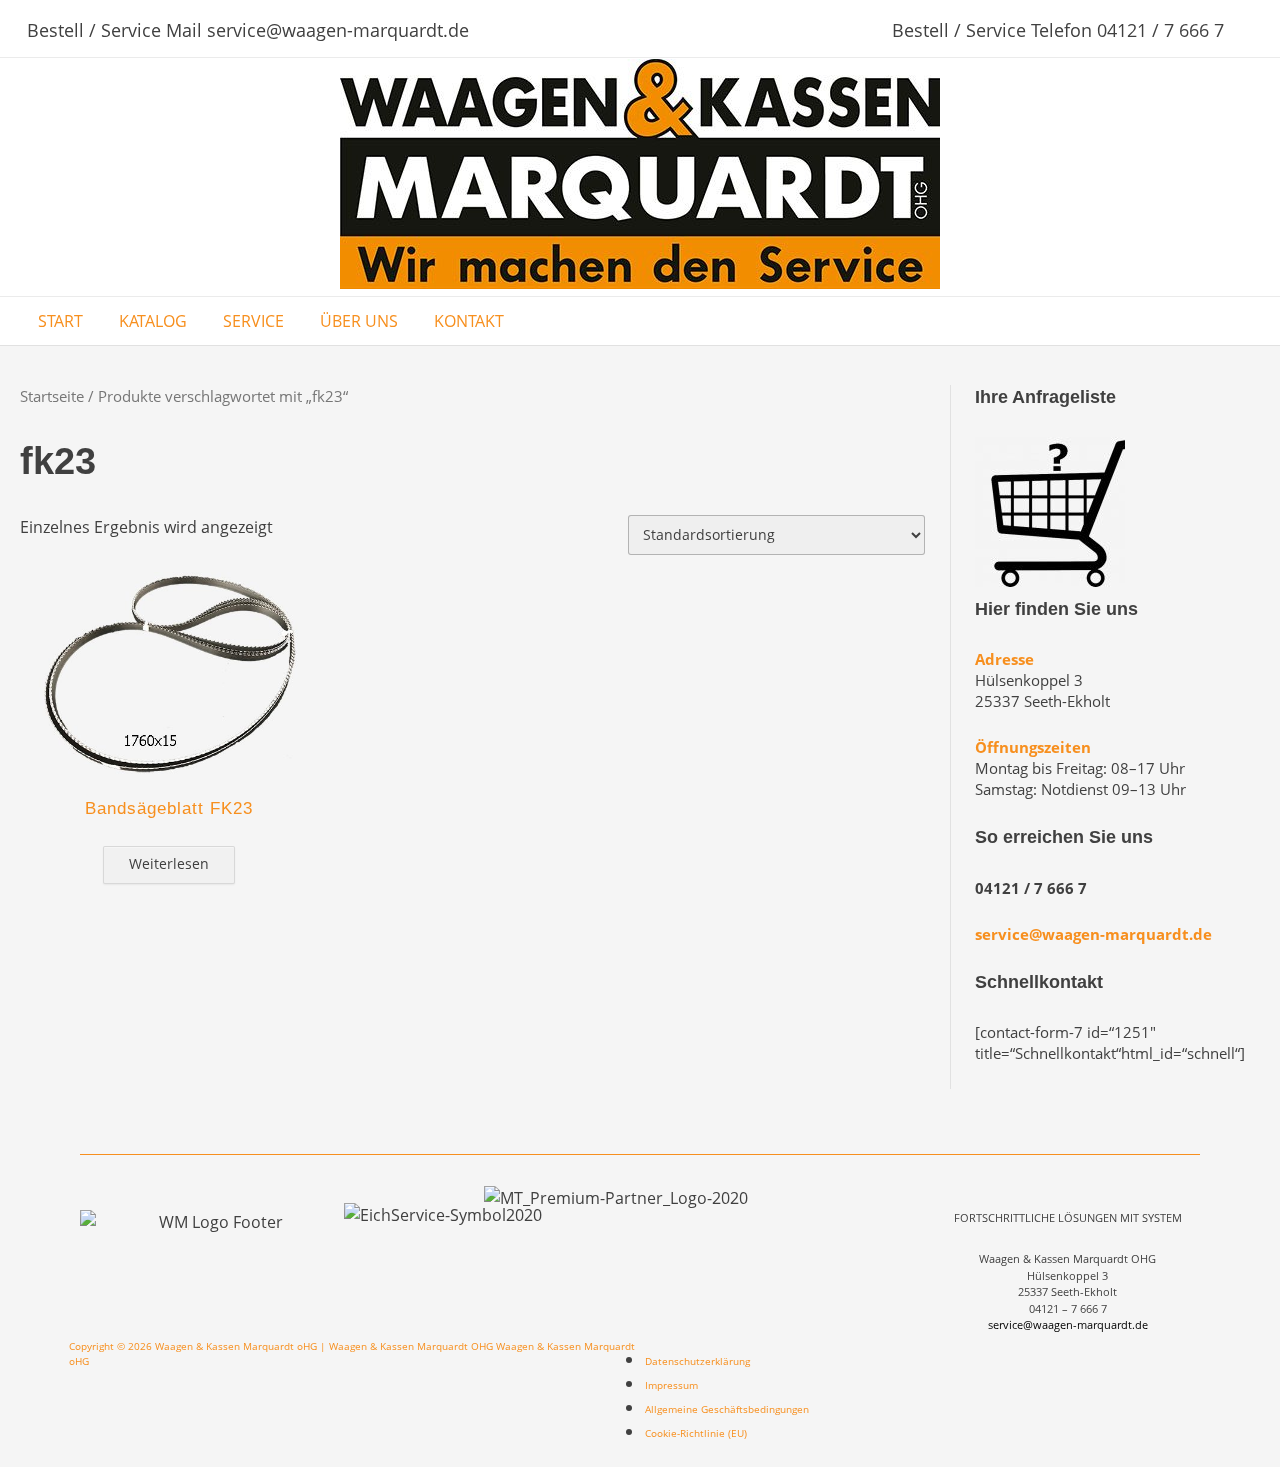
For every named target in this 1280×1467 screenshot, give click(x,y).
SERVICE (253, 321)
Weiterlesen (169, 863)
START (60, 321)
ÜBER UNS (359, 321)
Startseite (52, 396)
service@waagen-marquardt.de (1093, 934)
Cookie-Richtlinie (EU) (696, 1433)
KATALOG (153, 321)
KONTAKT (469, 321)
